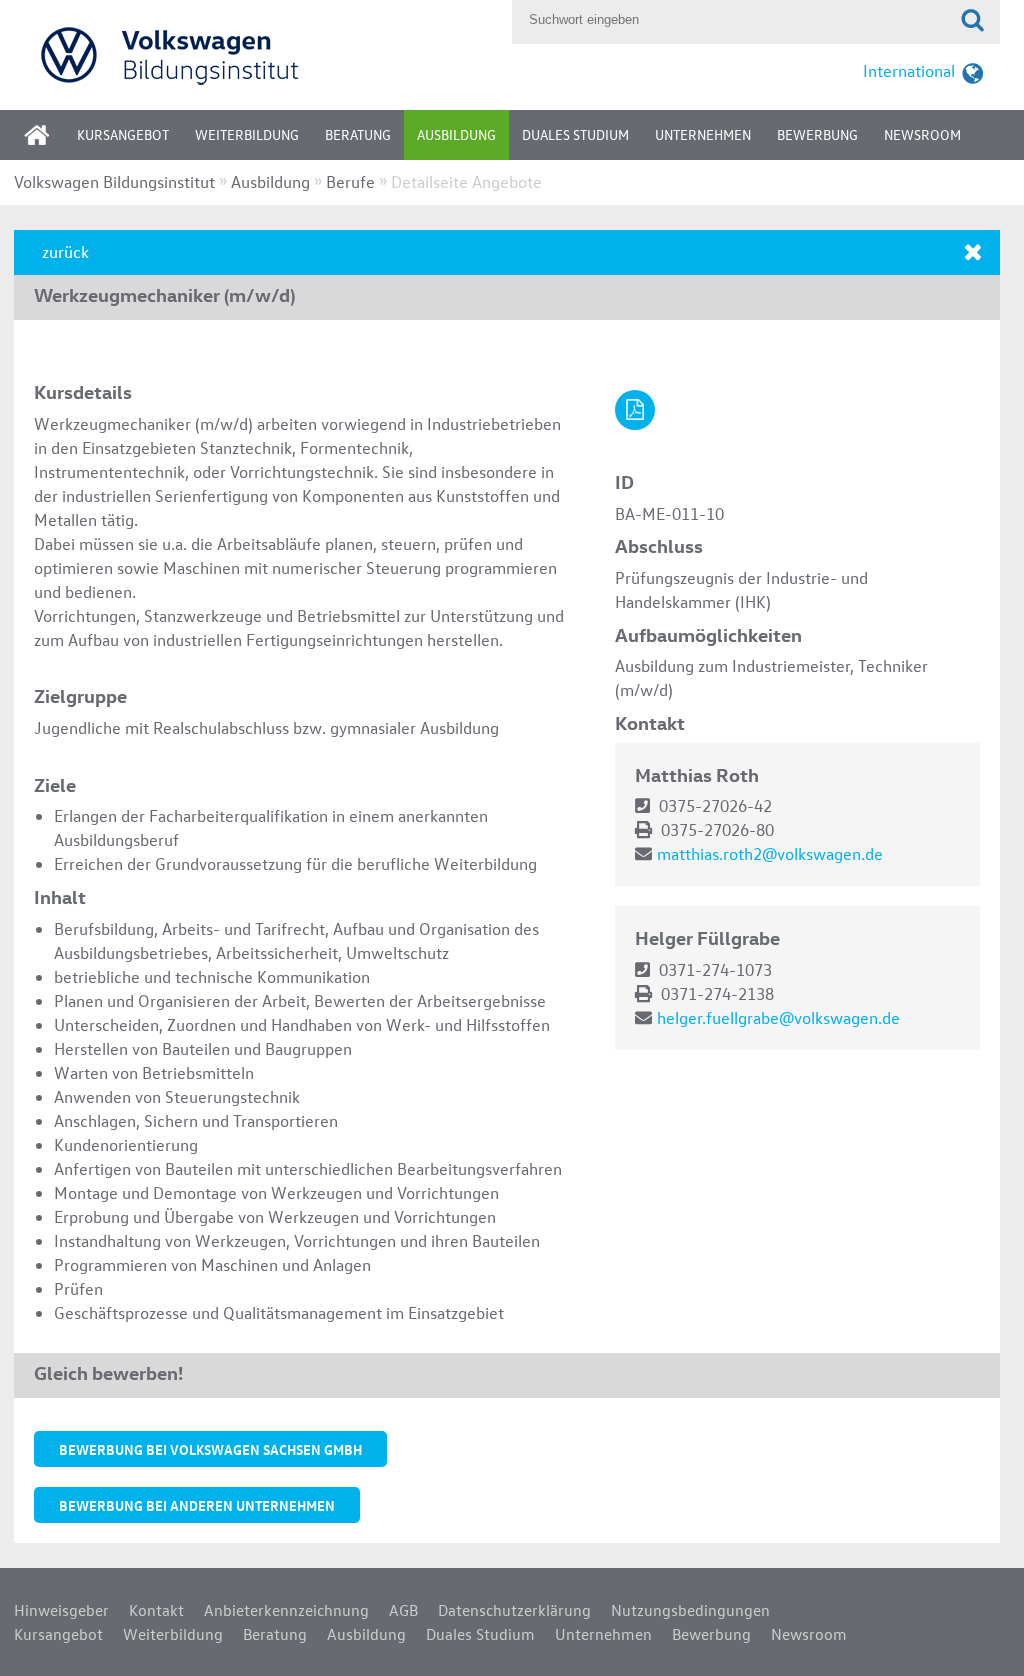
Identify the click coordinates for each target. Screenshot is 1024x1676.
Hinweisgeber (61, 1610)
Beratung (358, 134)
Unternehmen (703, 134)
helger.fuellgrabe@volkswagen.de (778, 1017)
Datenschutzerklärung (514, 1610)
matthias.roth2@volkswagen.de (770, 853)
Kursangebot (123, 134)
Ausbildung (456, 134)
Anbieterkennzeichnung (286, 1610)
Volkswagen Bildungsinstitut (114, 181)
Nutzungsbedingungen (690, 1610)
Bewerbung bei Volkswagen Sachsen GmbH (210, 1449)
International (909, 70)
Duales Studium (575, 134)
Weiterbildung (247, 134)
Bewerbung (817, 134)
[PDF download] (635, 410)
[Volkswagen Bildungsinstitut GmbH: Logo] (258, 54)
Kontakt (156, 1610)
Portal (52, 141)
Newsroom (922, 134)
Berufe (350, 181)
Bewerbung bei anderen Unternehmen (197, 1505)
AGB (403, 1610)
